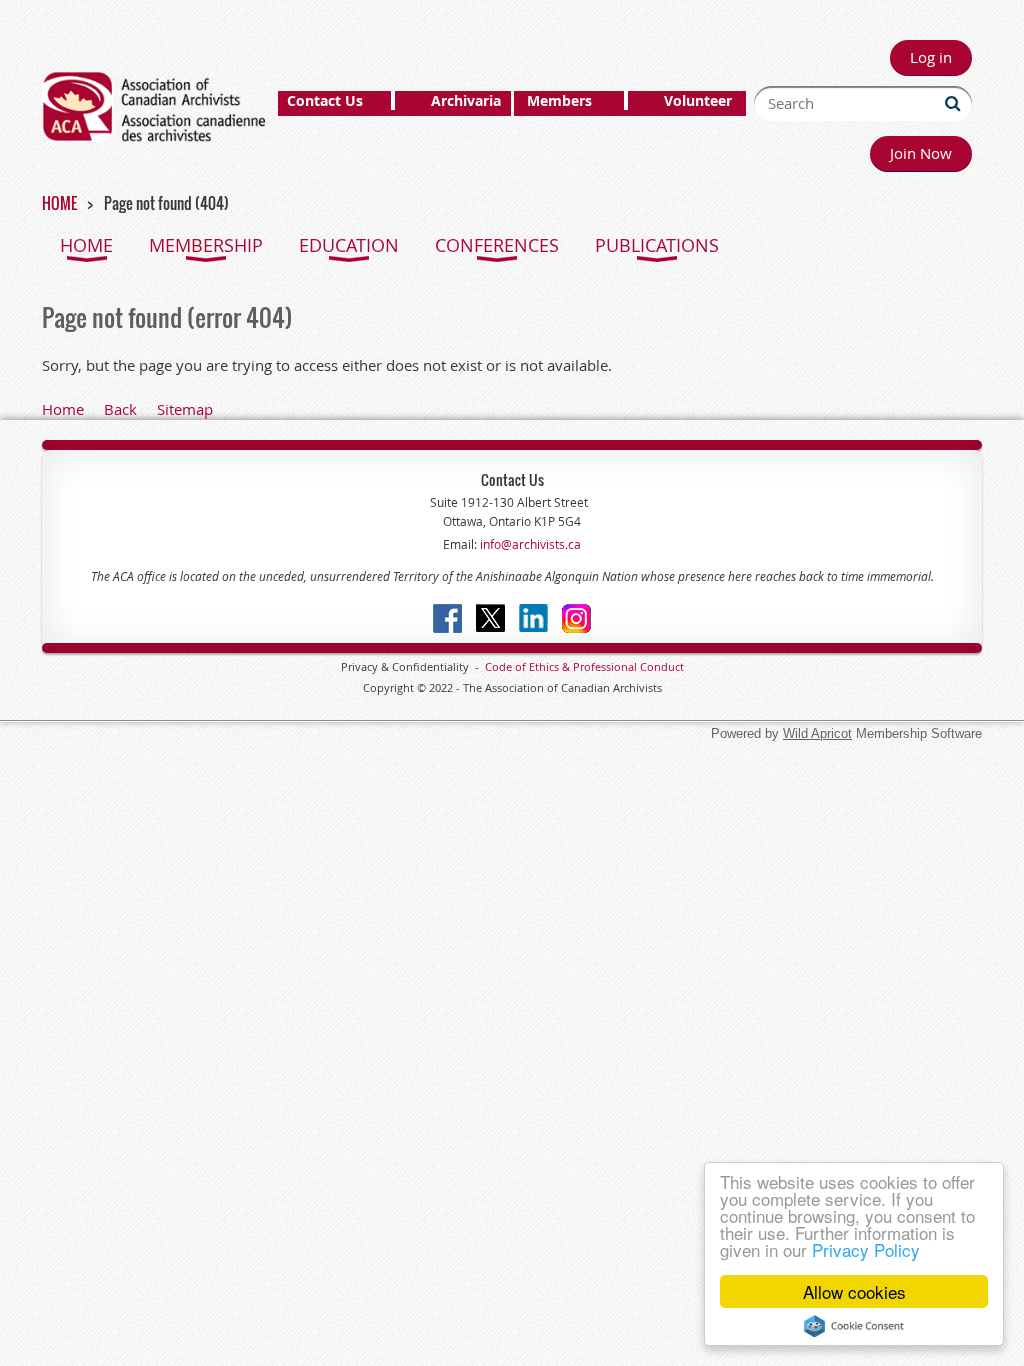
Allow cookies (854, 1291)
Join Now (921, 153)
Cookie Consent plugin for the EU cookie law (854, 1326)
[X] (490, 618)
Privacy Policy (866, 1249)
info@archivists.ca (529, 544)
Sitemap (185, 409)
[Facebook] (447, 618)
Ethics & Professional (583, 666)
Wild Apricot (817, 733)
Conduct (660, 666)
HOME (59, 203)
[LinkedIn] (533, 618)
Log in (931, 57)
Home (63, 409)
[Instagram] (576, 618)
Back (120, 409)
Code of (507, 666)
